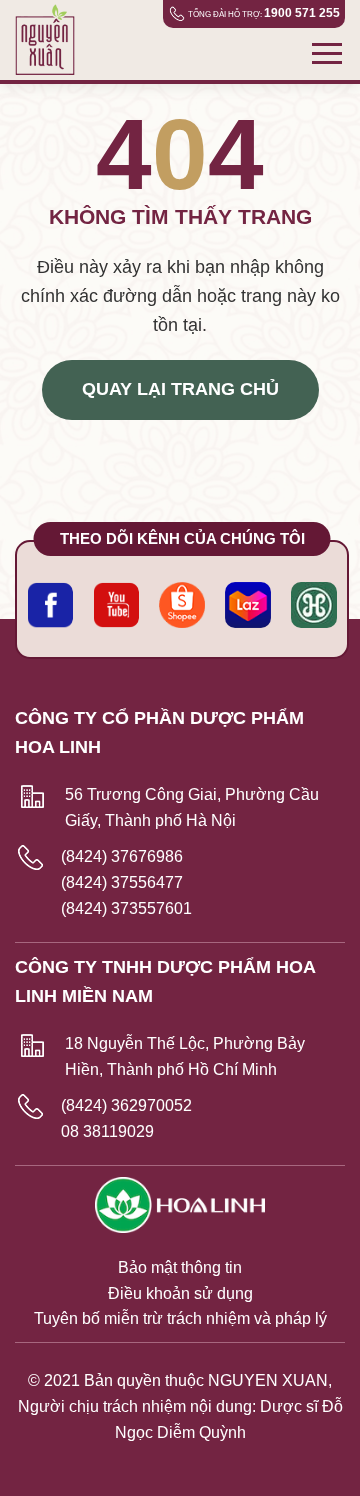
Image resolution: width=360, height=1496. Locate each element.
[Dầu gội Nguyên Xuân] (52, 40)
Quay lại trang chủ (180, 389)
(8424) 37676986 (122, 856)
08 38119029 (107, 1131)
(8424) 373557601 (126, 908)
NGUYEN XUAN (268, 1380)
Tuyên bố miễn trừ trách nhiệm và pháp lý (180, 1318)
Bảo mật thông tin (180, 1267)
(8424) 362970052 (126, 1105)
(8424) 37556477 (122, 882)
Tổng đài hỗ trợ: (264, 13)
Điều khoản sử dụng (180, 1293)
